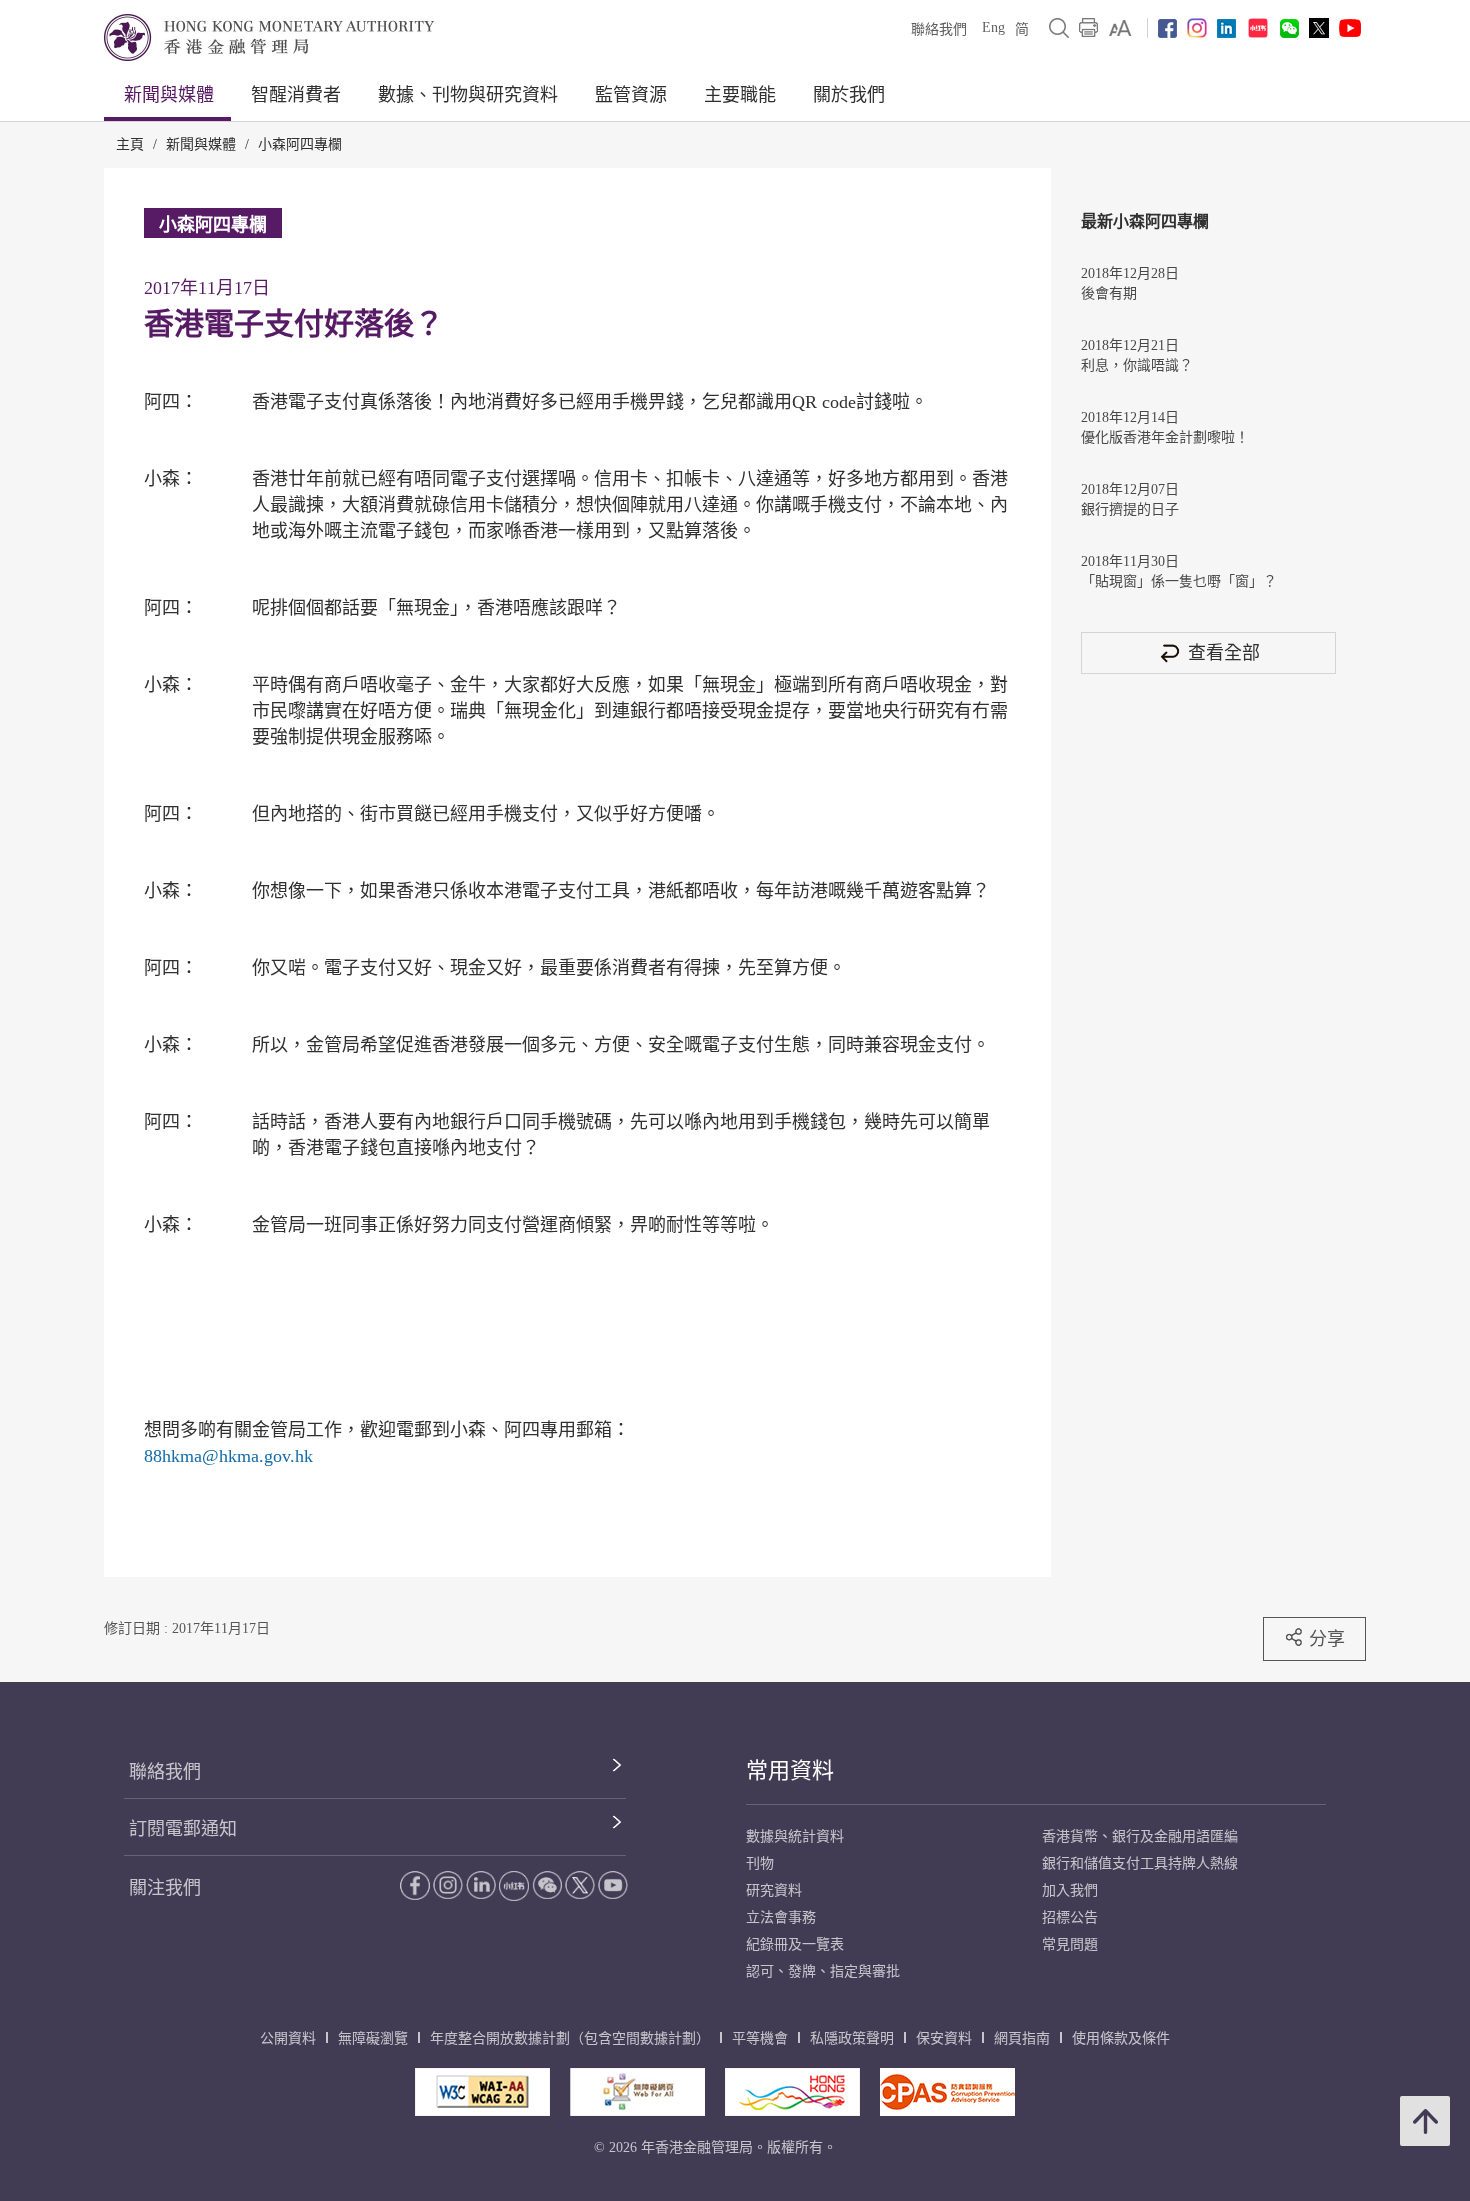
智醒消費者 (296, 95)
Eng (993, 27)
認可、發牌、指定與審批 (823, 1971)
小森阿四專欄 (300, 144)
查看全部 (1224, 652)
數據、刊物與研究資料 (468, 95)
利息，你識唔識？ (1137, 365)
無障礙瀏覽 (373, 2038)
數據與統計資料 (795, 1836)
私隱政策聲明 (852, 2038)
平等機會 (760, 2038)
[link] (1120, 28)
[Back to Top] (1425, 2121)
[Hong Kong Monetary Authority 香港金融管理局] (269, 37)
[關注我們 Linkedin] (1226, 28)
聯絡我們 (939, 29)
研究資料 (774, 1890)
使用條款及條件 (1121, 2038)
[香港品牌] (792, 2092)
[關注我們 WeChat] (547, 1885)
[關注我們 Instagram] (1197, 28)
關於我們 (849, 95)
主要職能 (740, 95)
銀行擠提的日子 (1130, 509)
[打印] (1089, 28)
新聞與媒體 (169, 95)
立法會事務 (781, 1917)
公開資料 (288, 2038)
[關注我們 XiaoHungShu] (514, 1886)
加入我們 (1070, 1890)
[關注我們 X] (1319, 28)
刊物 (760, 1863)
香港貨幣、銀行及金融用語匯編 (1140, 1836)
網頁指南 (1022, 2038)
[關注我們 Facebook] (1167, 28)
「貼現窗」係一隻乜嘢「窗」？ (1179, 581)
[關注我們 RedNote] (1258, 28)
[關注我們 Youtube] (1350, 28)
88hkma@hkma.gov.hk (228, 1456)
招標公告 (1070, 1917)
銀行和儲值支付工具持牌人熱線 (1140, 1863)
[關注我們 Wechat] (1289, 28)
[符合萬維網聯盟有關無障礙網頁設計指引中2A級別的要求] (482, 2092)
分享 (1327, 1638)
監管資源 (631, 95)
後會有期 (1109, 293)
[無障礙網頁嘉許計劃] (637, 2092)
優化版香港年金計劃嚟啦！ (1165, 437)
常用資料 (790, 1770)
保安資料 (944, 2038)
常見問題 (1070, 1944)
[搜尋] (1059, 28)
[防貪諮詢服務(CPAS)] (947, 2092)
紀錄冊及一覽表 (795, 1944)
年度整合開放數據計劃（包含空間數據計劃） (570, 2038)
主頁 (130, 144)
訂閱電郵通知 (183, 1829)
